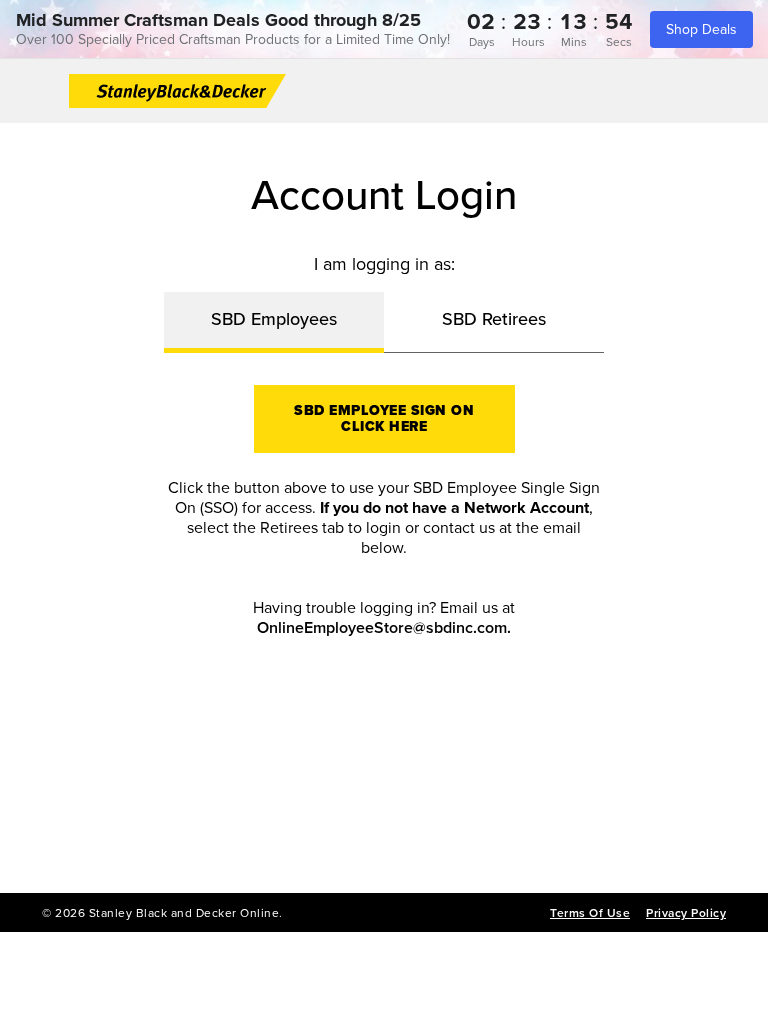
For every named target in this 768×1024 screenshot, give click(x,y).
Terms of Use (590, 913)
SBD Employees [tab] (274, 319)
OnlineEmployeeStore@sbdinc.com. (384, 628)
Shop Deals (701, 29)
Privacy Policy (686, 913)
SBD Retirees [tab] (494, 319)
